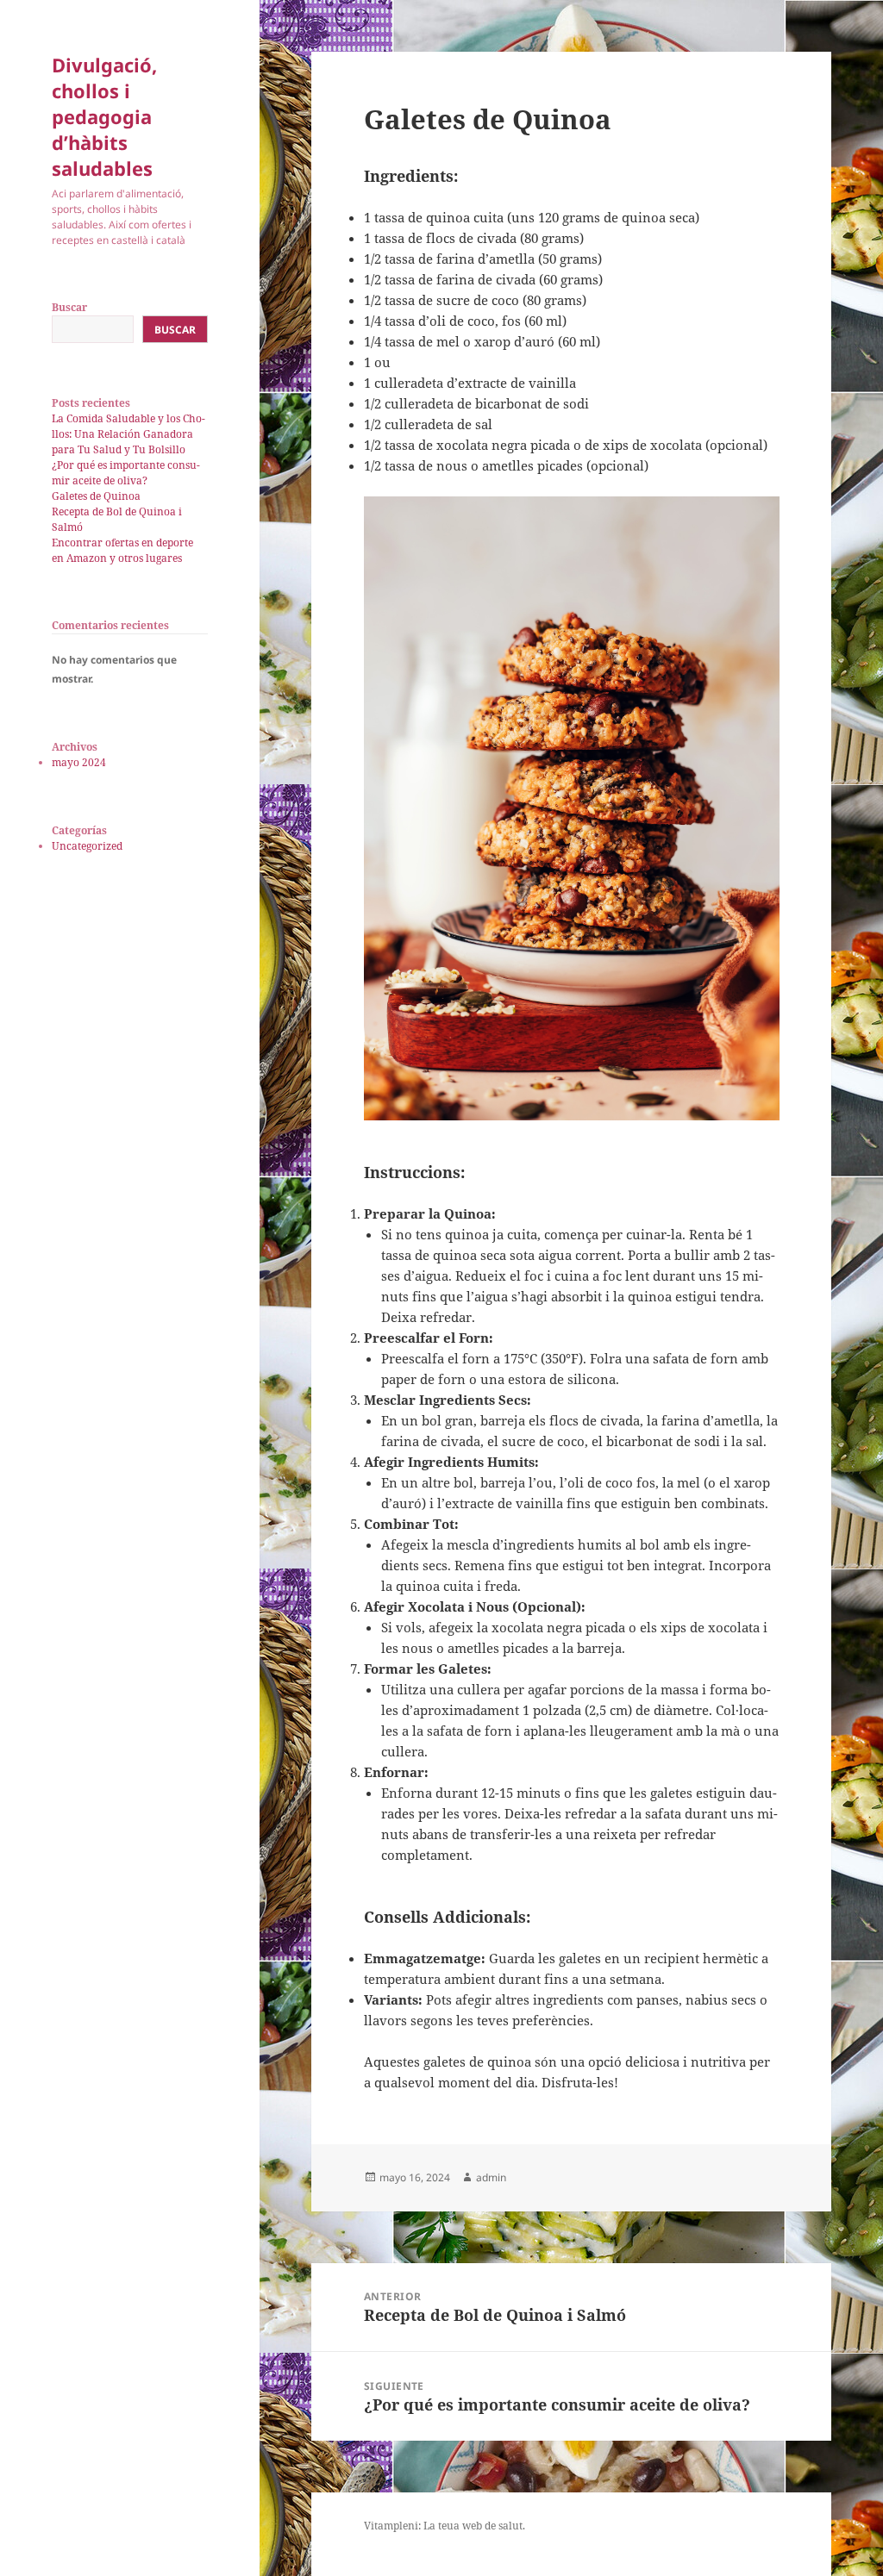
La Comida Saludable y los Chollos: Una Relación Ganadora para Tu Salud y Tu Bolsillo (128, 434)
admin (491, 2177)
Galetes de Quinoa (96, 496)
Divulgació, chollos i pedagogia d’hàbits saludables (104, 116)
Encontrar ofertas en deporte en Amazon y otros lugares (122, 550)
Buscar (69, 307)
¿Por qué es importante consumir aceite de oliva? (126, 473)
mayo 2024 (79, 762)
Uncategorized (87, 846)
